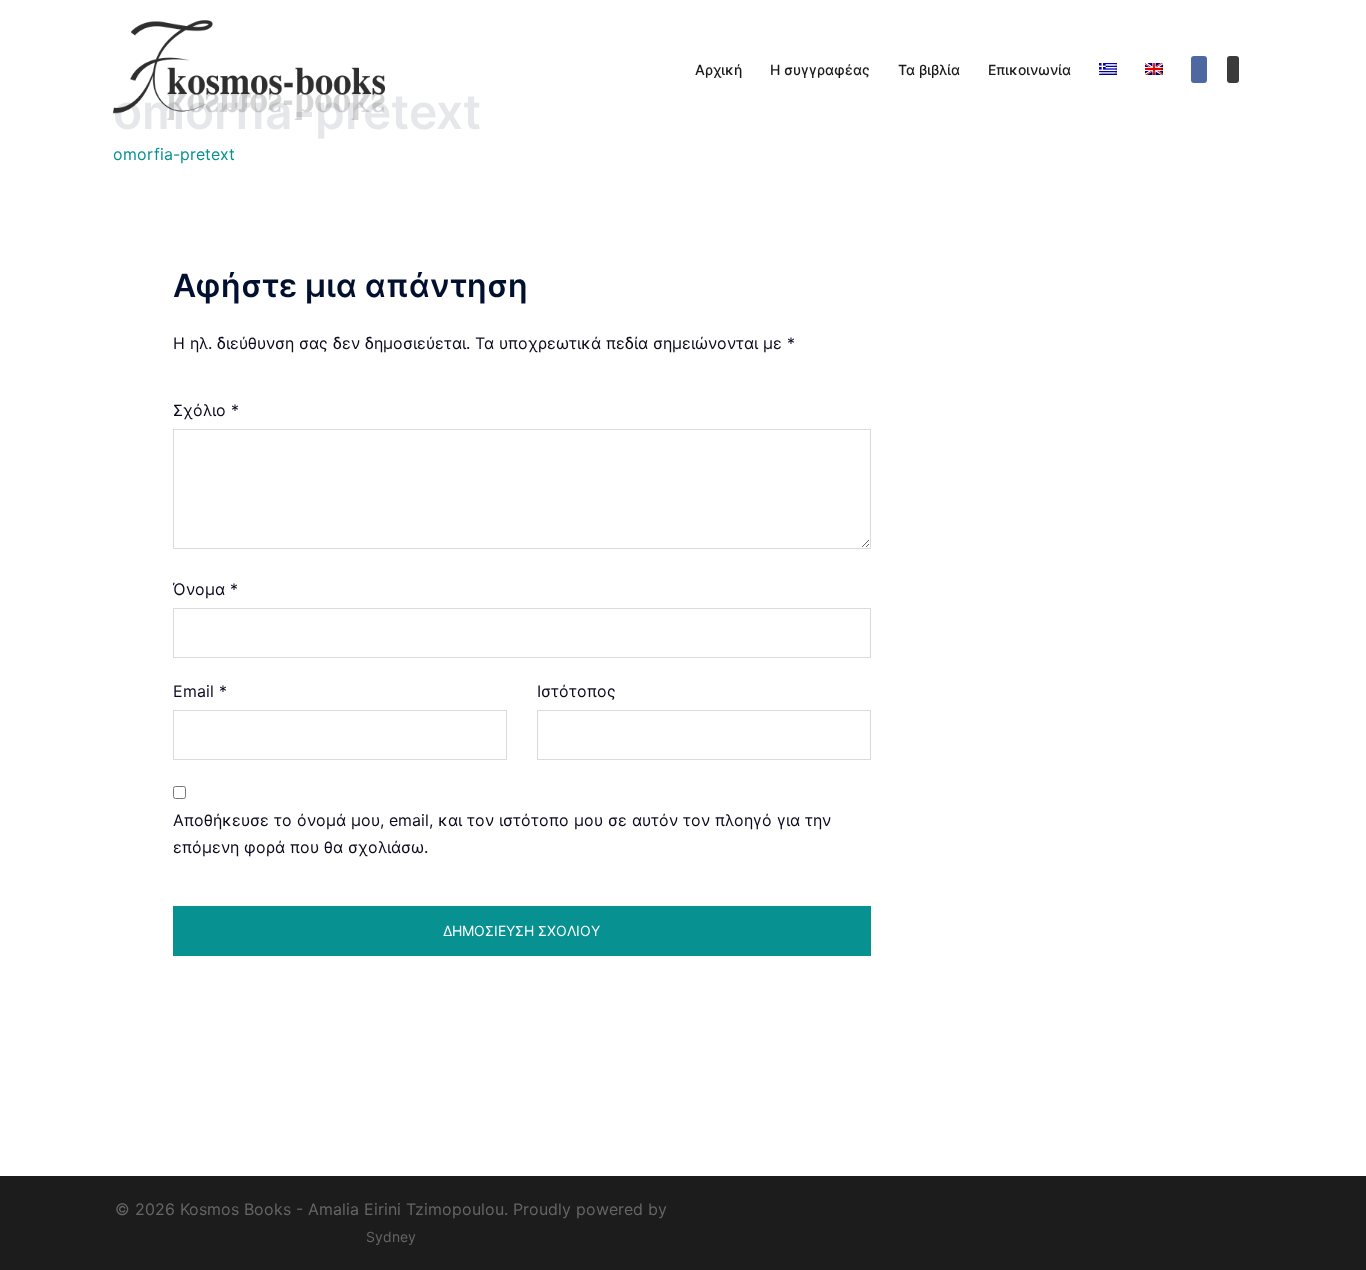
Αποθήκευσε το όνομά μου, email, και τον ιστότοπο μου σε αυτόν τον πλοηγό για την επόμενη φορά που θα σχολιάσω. (502, 833)
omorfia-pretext (174, 154)
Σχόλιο (206, 410)
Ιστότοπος (576, 691)
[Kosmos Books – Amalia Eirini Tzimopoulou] (271, 68)
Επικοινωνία (1029, 69)
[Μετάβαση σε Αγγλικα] (1154, 70)
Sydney (391, 1236)
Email (200, 691)
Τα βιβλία (929, 69)
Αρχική (718, 69)
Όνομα (205, 589)
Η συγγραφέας (820, 69)
